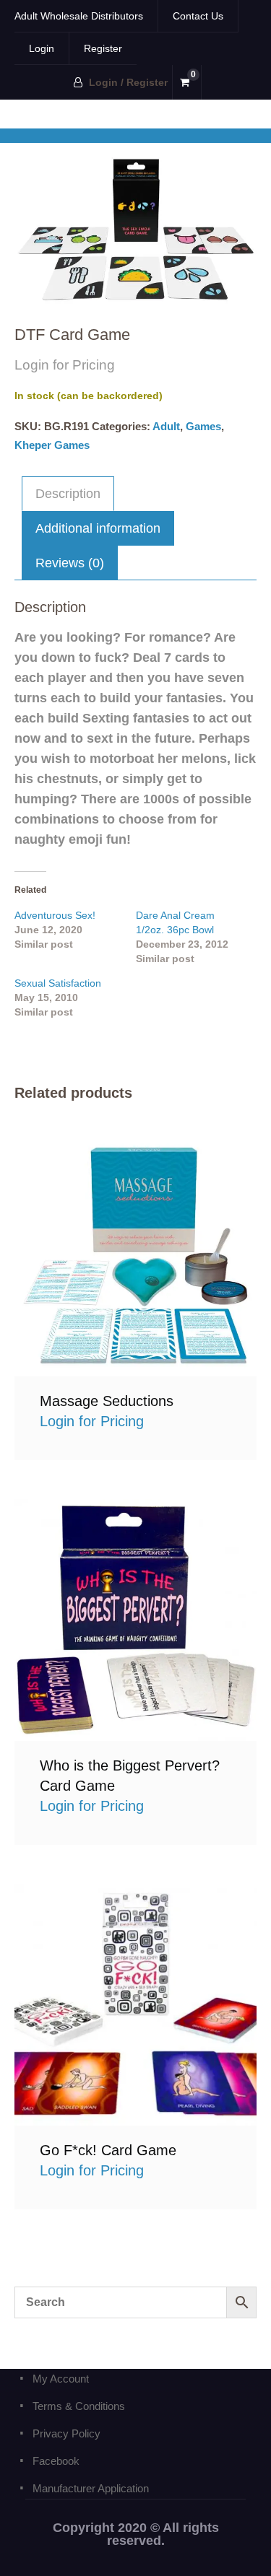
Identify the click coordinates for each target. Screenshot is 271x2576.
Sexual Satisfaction (58, 983)
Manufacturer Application (91, 2488)
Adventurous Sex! (55, 915)
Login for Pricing (135, 1255)
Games (203, 426)
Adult (166, 426)
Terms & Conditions (79, 2406)
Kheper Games (52, 445)
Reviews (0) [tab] (70, 563)
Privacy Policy (66, 2433)
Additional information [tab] (98, 528)
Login (42, 48)
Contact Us (198, 16)
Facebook (56, 2461)
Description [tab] (68, 494)
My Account (61, 2379)
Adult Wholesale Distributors (79, 16)
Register (103, 48)
